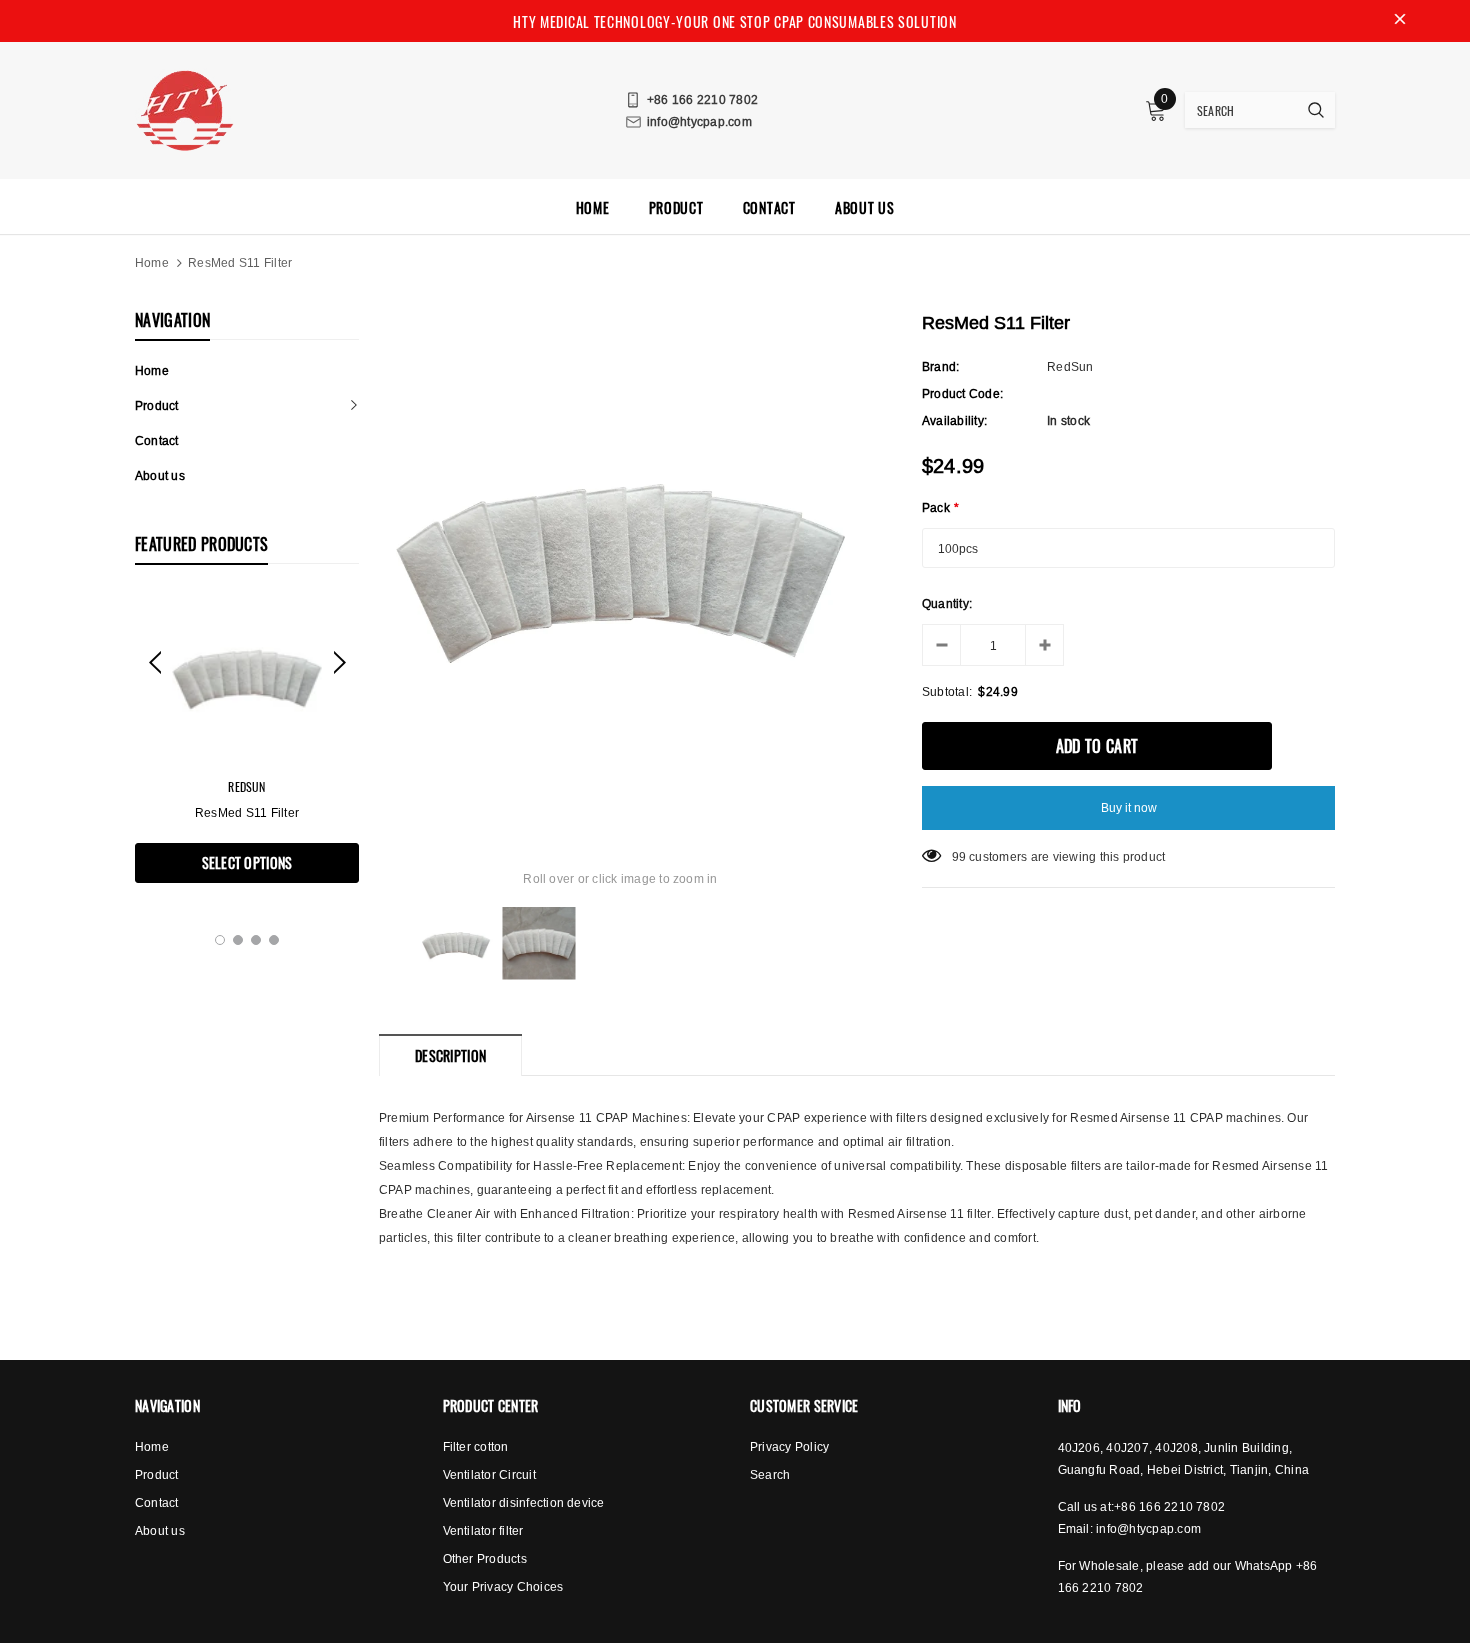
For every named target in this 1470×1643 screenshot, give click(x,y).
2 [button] (238, 940)
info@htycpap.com (1148, 1528)
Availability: (954, 420)
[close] (1400, 21)
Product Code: (962, 393)
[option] (247, 738)
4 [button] (274, 940)
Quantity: (947, 603)
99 (959, 856)
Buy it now (1129, 807)
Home (152, 262)
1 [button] (220, 940)
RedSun (246, 786)
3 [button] (256, 940)
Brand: (940, 366)
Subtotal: (947, 691)
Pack (940, 507)
